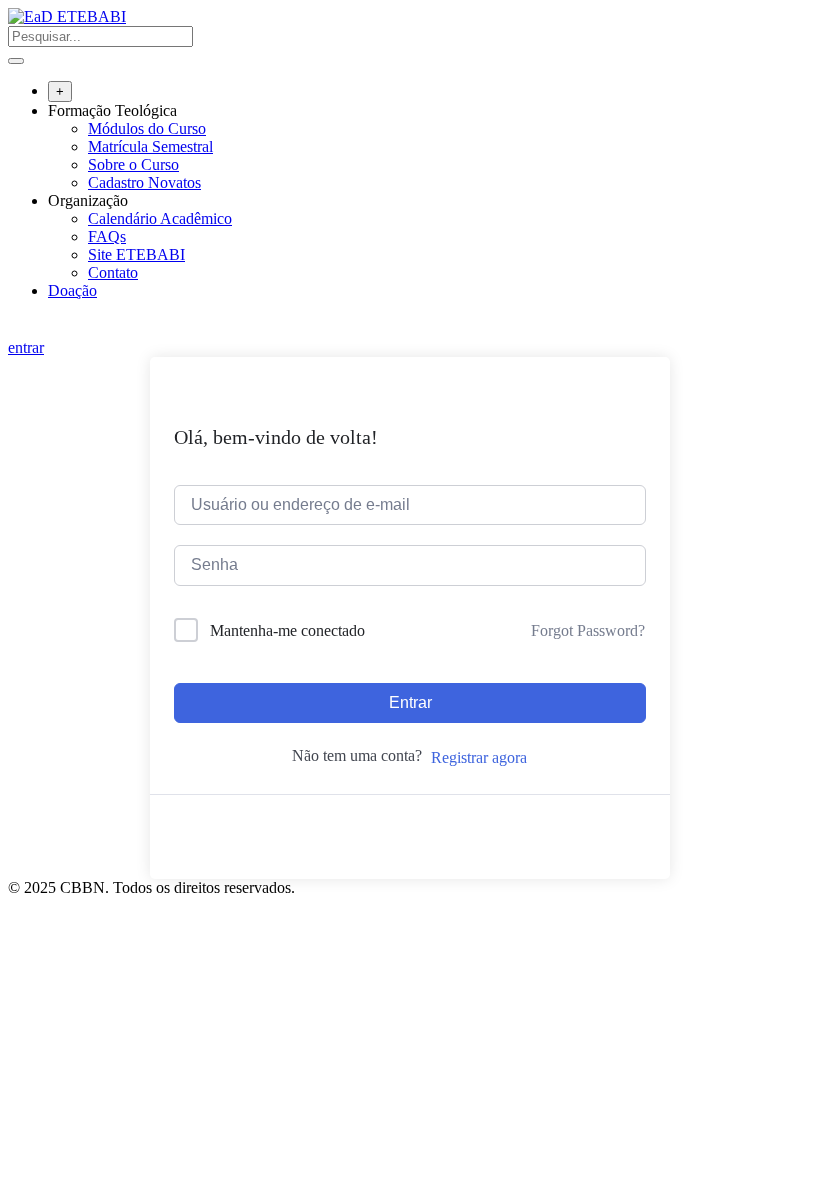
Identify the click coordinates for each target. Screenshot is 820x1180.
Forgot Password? (588, 630)
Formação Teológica (112, 110)
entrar (26, 347)
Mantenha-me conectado (287, 630)
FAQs (107, 236)
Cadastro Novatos (144, 182)
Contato (113, 272)
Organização (88, 200)
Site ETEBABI (136, 254)
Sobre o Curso (133, 164)
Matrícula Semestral (150, 146)
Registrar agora (479, 757)
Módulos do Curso (147, 128)
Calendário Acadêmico (160, 218)
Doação (72, 290)
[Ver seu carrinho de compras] (18, 329)
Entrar (410, 702)
